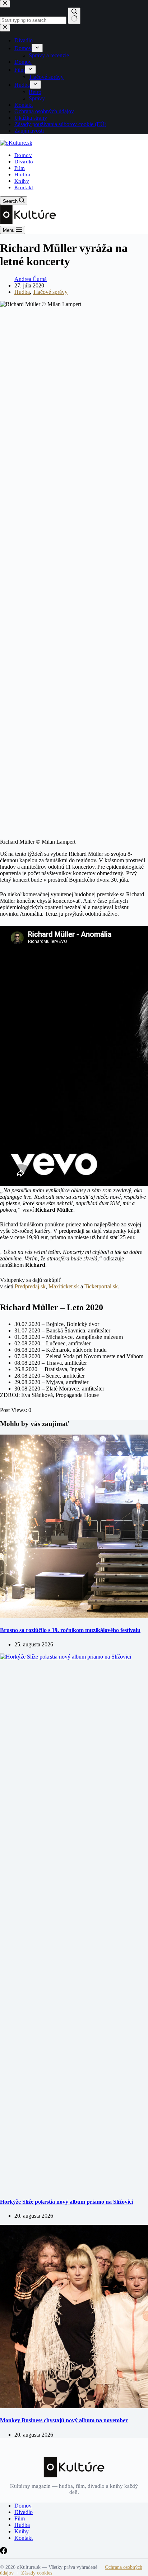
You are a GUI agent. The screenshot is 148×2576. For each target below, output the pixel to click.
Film (20, 168)
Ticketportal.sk (101, 1286)
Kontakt (24, 187)
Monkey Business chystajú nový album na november (64, 2420)
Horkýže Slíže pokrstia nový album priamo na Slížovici (66, 2202)
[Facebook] (4, 2552)
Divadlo (24, 162)
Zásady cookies (37, 2573)
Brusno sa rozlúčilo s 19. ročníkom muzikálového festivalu (70, 1630)
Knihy (22, 181)
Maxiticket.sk (64, 1286)
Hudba (22, 175)
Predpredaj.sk (30, 1286)
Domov (23, 155)
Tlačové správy (50, 292)
